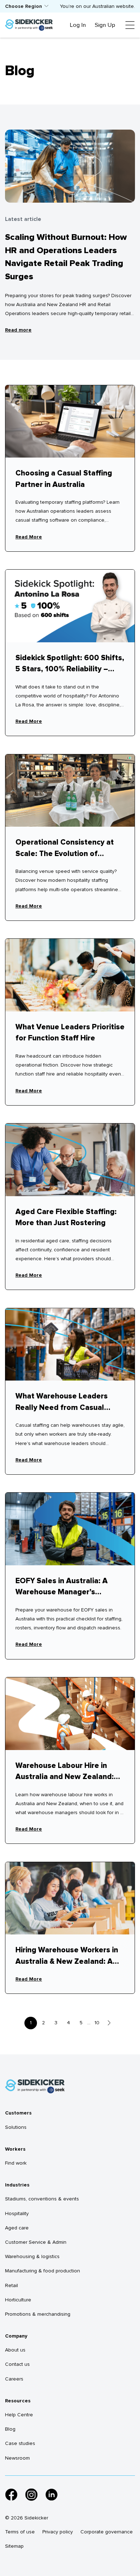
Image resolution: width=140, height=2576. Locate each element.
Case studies (20, 2443)
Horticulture (18, 2300)
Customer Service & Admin (36, 2242)
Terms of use (20, 2532)
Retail (11, 2285)
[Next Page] (109, 2023)
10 (97, 2023)
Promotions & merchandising (38, 2314)
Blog (10, 2429)
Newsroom (17, 2458)
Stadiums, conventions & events (42, 2199)
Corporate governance (107, 2532)
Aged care (17, 2228)
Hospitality (17, 2213)
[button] (27, 6)
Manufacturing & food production (43, 2271)
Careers (14, 2379)
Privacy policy (58, 2532)
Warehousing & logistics (32, 2256)
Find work (16, 2163)
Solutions (16, 2127)
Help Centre (19, 2415)
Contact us (17, 2364)
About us (15, 2350)
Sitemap (14, 2546)
